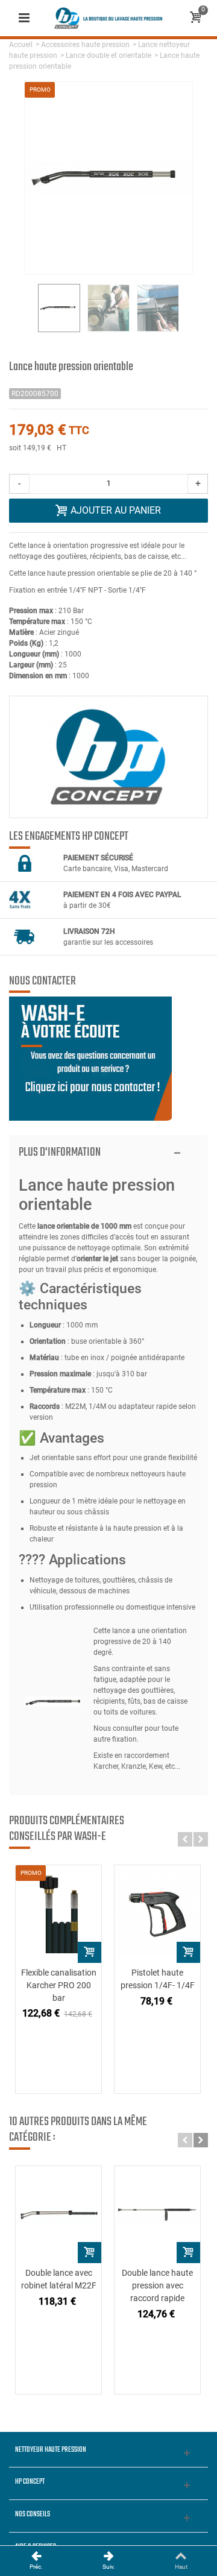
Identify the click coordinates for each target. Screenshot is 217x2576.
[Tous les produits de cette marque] (108, 757)
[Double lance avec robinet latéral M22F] (58, 2215)
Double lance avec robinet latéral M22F (59, 2279)
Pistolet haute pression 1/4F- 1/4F (158, 1979)
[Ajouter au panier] (90, 1952)
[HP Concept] (108, 17)
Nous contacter (42, 981)
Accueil (21, 45)
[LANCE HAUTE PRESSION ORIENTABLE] (59, 308)
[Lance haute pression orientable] (108, 308)
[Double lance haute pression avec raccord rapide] (157, 2215)
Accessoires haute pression (85, 45)
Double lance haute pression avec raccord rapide (157, 2285)
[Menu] (24, 18)
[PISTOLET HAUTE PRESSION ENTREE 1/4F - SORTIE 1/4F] (157, 1914)
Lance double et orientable (108, 55)
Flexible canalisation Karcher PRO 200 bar (59, 1985)
